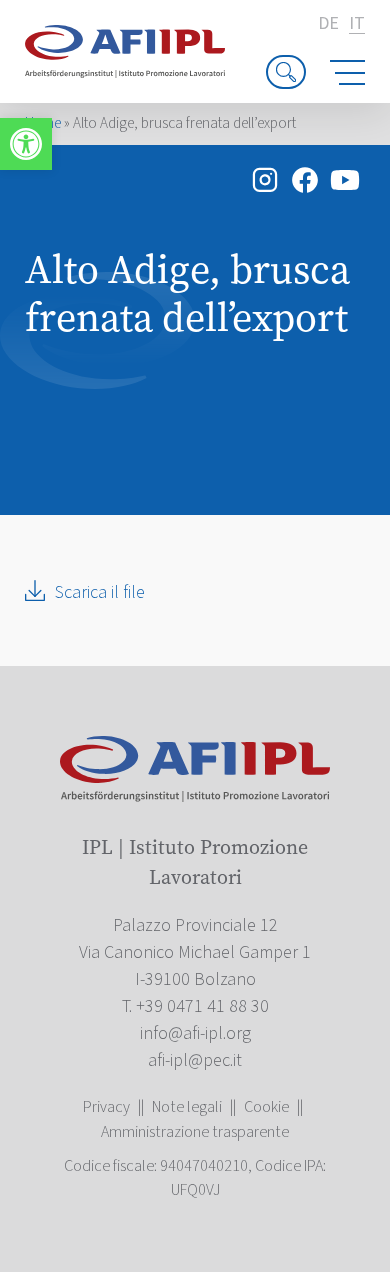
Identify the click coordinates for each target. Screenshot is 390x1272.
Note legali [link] (187, 1107)
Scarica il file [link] (100, 592)
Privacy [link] (106, 1107)
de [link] (328, 24)
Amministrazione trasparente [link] (195, 1132)
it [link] (357, 24)
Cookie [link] (266, 1107)
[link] (26, 144)
